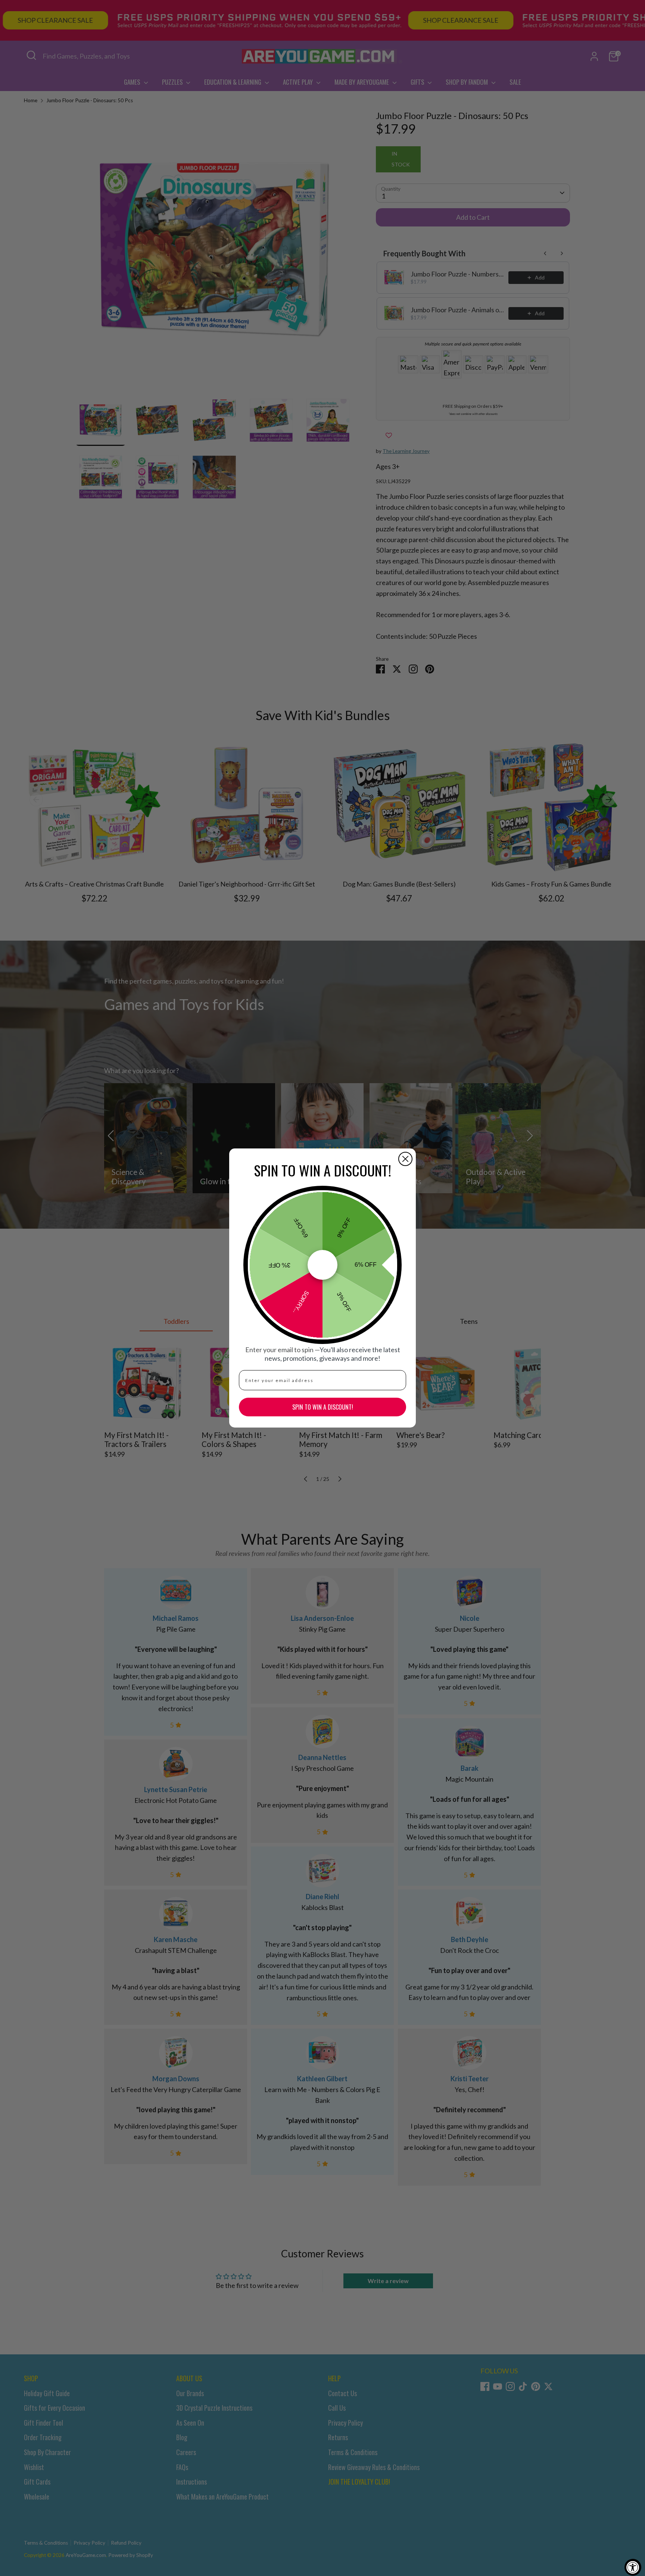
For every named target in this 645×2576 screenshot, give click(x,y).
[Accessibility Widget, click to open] (633, 2567)
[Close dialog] (405, 1159)
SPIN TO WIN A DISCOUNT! (323, 1407)
